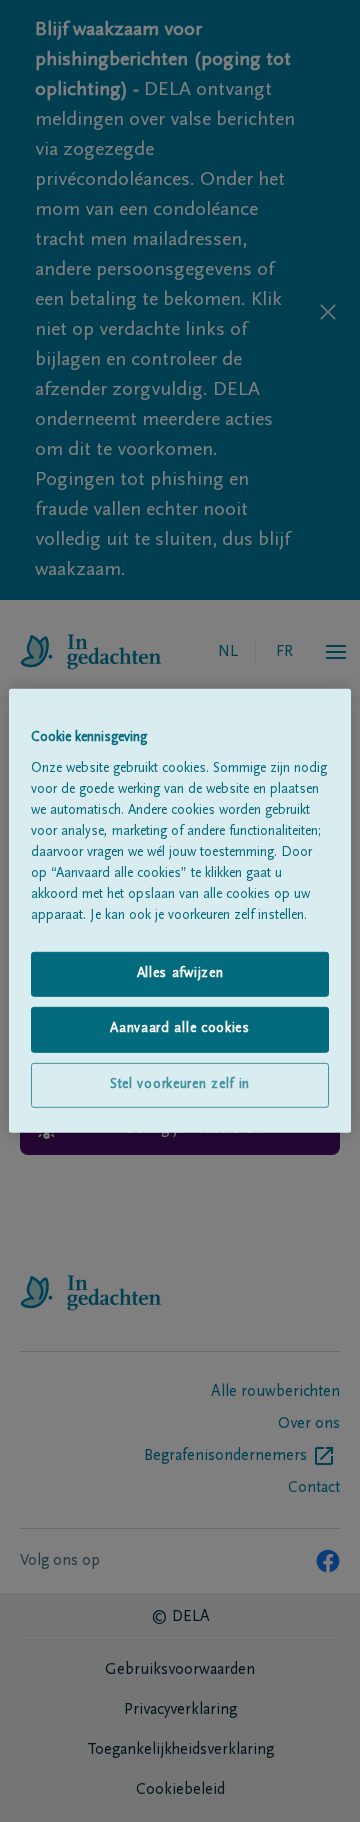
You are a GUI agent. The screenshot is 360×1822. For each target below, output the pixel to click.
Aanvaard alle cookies (180, 1029)
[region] (180, 911)
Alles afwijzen (180, 973)
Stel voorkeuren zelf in (180, 1085)
